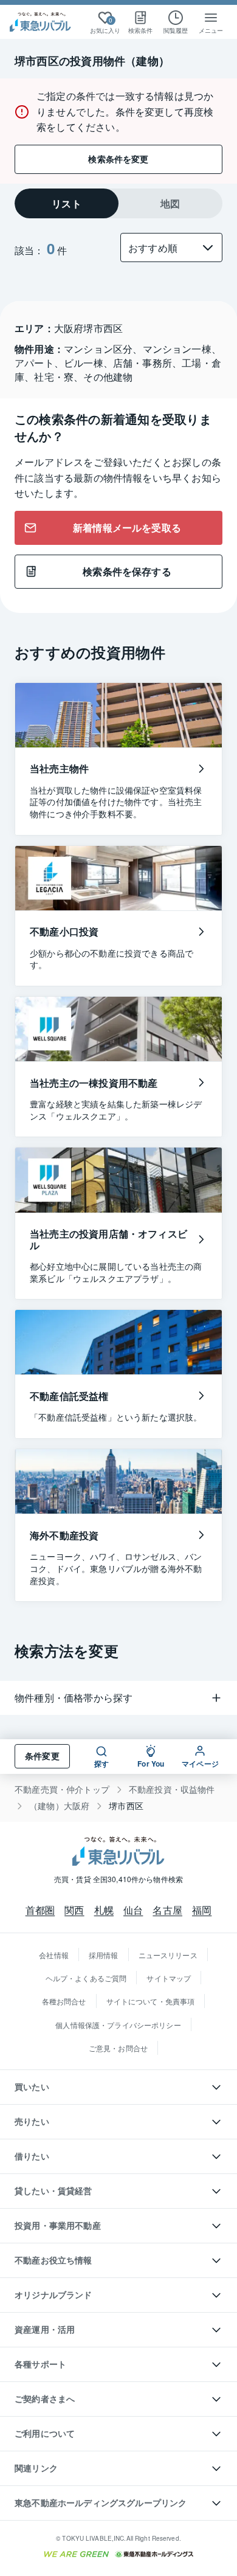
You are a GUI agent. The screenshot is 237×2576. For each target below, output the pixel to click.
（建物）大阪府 (59, 1806)
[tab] (67, 203)
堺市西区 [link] (126, 1806)
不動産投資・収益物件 (172, 1789)
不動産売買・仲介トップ (62, 1789)
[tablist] (118, 203)
